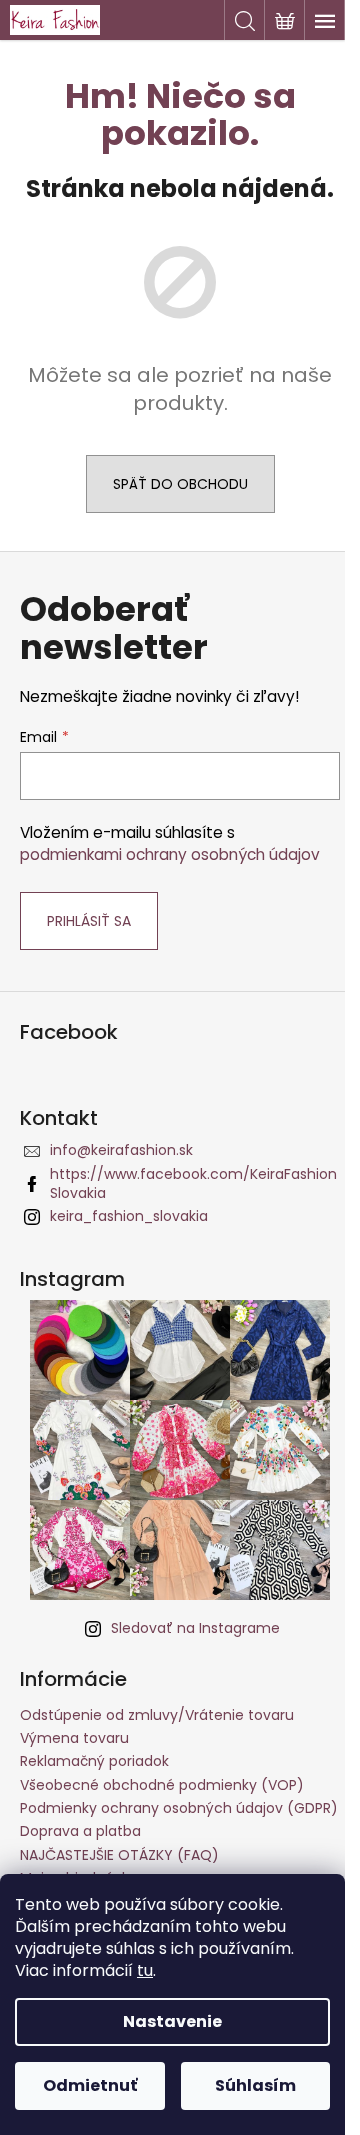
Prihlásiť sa (89, 921)
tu (145, 1970)
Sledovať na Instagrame (195, 1628)
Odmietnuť (90, 2085)
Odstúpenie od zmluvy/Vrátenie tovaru (157, 1715)
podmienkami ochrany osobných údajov (170, 854)
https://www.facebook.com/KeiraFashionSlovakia (193, 1183)
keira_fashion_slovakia (129, 1216)
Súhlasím (255, 2085)
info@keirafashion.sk (121, 1150)
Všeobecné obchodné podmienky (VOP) (162, 1785)
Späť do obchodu (180, 484)
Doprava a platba (80, 1831)
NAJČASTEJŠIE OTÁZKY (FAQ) (119, 1855)
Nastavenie (172, 2021)
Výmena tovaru (74, 1738)
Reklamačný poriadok (94, 1761)
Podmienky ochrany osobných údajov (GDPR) (179, 1808)
